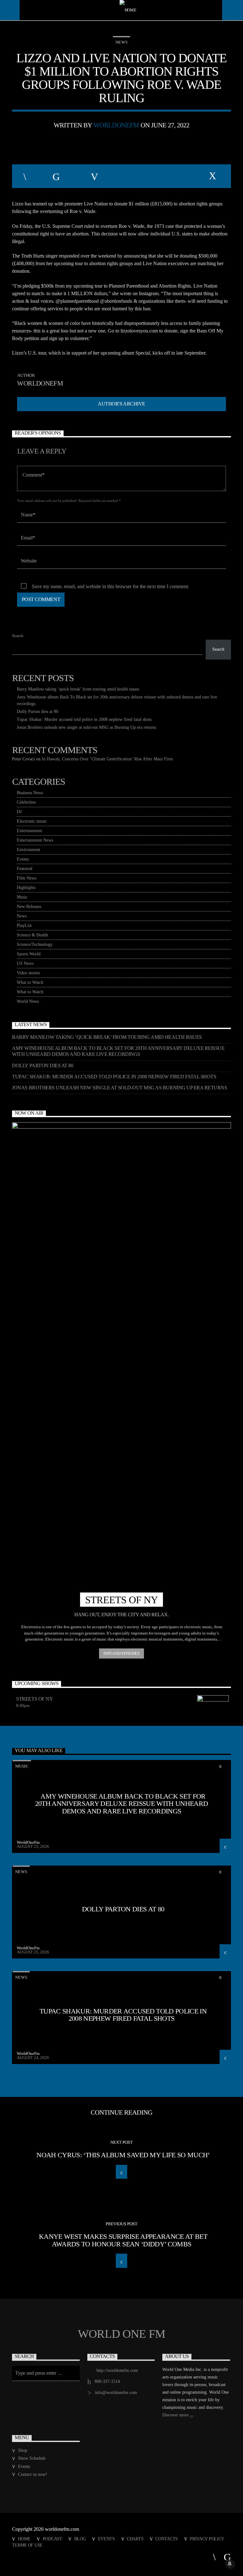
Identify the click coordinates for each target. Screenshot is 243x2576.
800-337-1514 (107, 2381)
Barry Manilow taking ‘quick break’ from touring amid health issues (78, 689)
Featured (25, 869)
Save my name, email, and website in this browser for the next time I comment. (111, 586)
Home (24, 2539)
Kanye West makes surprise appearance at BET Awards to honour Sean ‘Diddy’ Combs (123, 2240)
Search (18, 636)
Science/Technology (35, 944)
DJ (19, 812)
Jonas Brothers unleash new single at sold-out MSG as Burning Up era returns (86, 727)
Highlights (26, 888)
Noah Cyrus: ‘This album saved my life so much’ (123, 2155)
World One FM (121, 2334)
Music (22, 897)
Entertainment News (35, 840)
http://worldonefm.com (117, 2370)
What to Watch (30, 982)
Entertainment (29, 831)
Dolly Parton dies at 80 (37, 712)
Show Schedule (32, 2458)
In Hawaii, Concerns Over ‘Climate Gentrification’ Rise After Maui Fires (107, 759)
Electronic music (32, 821)
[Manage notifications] (230, 2564)
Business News (30, 793)
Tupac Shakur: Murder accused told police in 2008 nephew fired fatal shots (84, 719)
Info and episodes (121, 1653)
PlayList (24, 926)
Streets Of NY (34, 1699)
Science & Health (32, 935)
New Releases (29, 907)
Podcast (53, 2539)
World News (28, 1001)
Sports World (29, 954)
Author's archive (121, 404)
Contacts (167, 2539)
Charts (135, 2539)
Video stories (28, 973)
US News (25, 963)
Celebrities (26, 802)
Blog (80, 2539)
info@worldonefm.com (116, 2393)
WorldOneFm (116, 125)
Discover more (176, 2415)
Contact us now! (33, 2474)
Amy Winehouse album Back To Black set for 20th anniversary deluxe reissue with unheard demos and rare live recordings (118, 1051)
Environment (28, 850)
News (121, 42)
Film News (27, 878)
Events (23, 859)
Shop (23, 2450)
